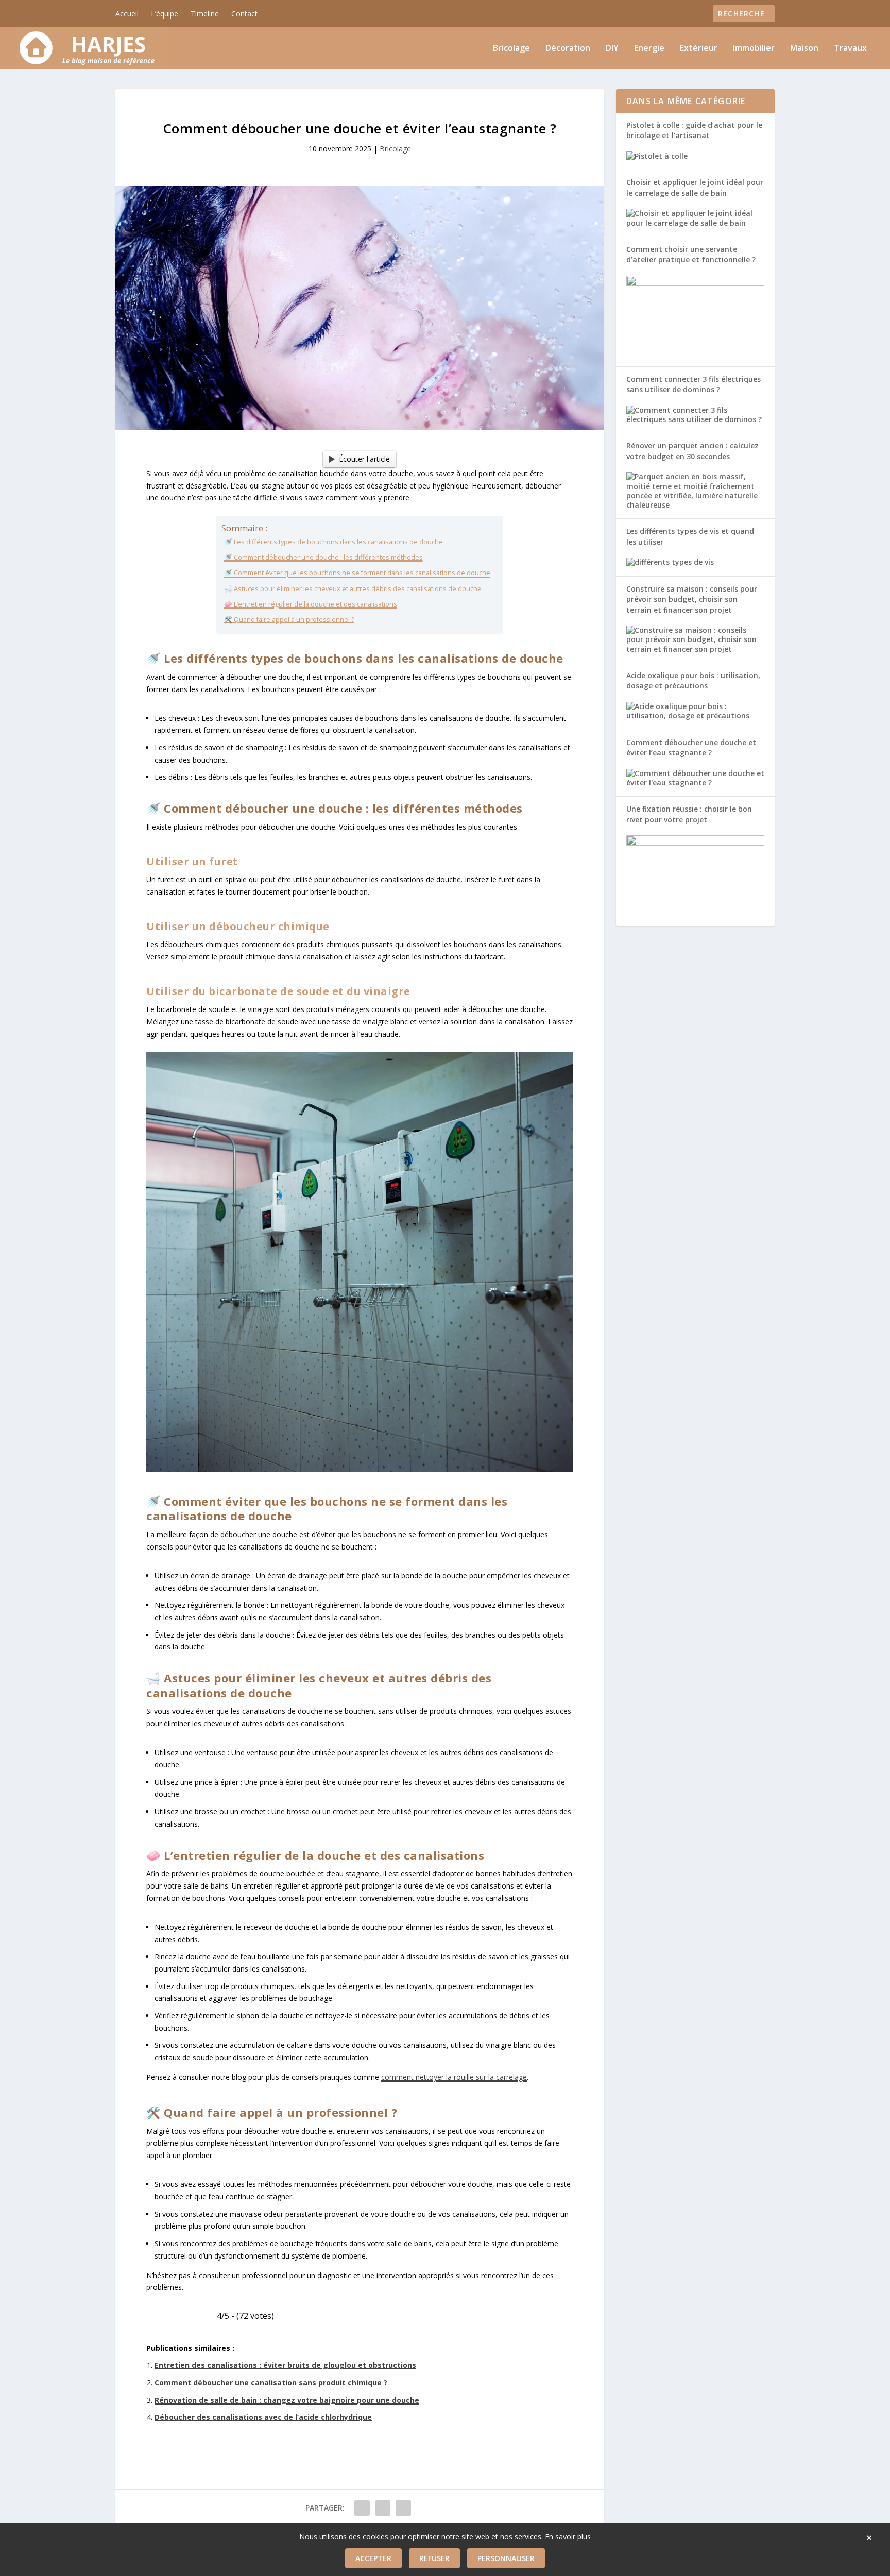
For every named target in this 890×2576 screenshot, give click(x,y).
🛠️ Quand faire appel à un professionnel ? (289, 620)
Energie (649, 49)
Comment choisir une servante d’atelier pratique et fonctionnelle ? (691, 254)
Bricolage (511, 49)
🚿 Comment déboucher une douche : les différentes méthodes (323, 557)
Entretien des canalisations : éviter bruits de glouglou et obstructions (285, 2365)
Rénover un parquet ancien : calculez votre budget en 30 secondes (692, 451)
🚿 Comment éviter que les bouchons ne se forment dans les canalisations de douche (357, 573)
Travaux (850, 49)
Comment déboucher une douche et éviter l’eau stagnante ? (691, 747)
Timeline (205, 14)
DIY (612, 49)
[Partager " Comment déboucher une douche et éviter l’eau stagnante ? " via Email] (403, 2508)
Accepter (373, 2558)
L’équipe (165, 14)
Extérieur (699, 49)
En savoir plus (568, 2537)
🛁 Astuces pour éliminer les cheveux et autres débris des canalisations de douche (353, 589)
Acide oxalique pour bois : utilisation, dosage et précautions (693, 680)
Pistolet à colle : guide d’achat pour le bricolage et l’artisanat (694, 130)
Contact (244, 14)
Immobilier (754, 49)
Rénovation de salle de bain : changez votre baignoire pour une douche (287, 2400)
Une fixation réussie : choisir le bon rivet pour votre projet (689, 814)
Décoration (568, 49)
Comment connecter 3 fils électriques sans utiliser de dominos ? (694, 384)
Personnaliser (506, 2558)
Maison (804, 49)
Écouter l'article (364, 459)
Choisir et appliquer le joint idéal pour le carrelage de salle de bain (695, 187)
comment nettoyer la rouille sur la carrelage (454, 2077)
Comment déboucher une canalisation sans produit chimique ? (271, 2383)
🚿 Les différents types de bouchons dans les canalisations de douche (333, 542)
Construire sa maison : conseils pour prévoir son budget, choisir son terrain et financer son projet (692, 599)
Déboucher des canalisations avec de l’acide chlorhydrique (263, 2417)
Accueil (127, 14)
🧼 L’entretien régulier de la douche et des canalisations (311, 604)
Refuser (434, 2558)
